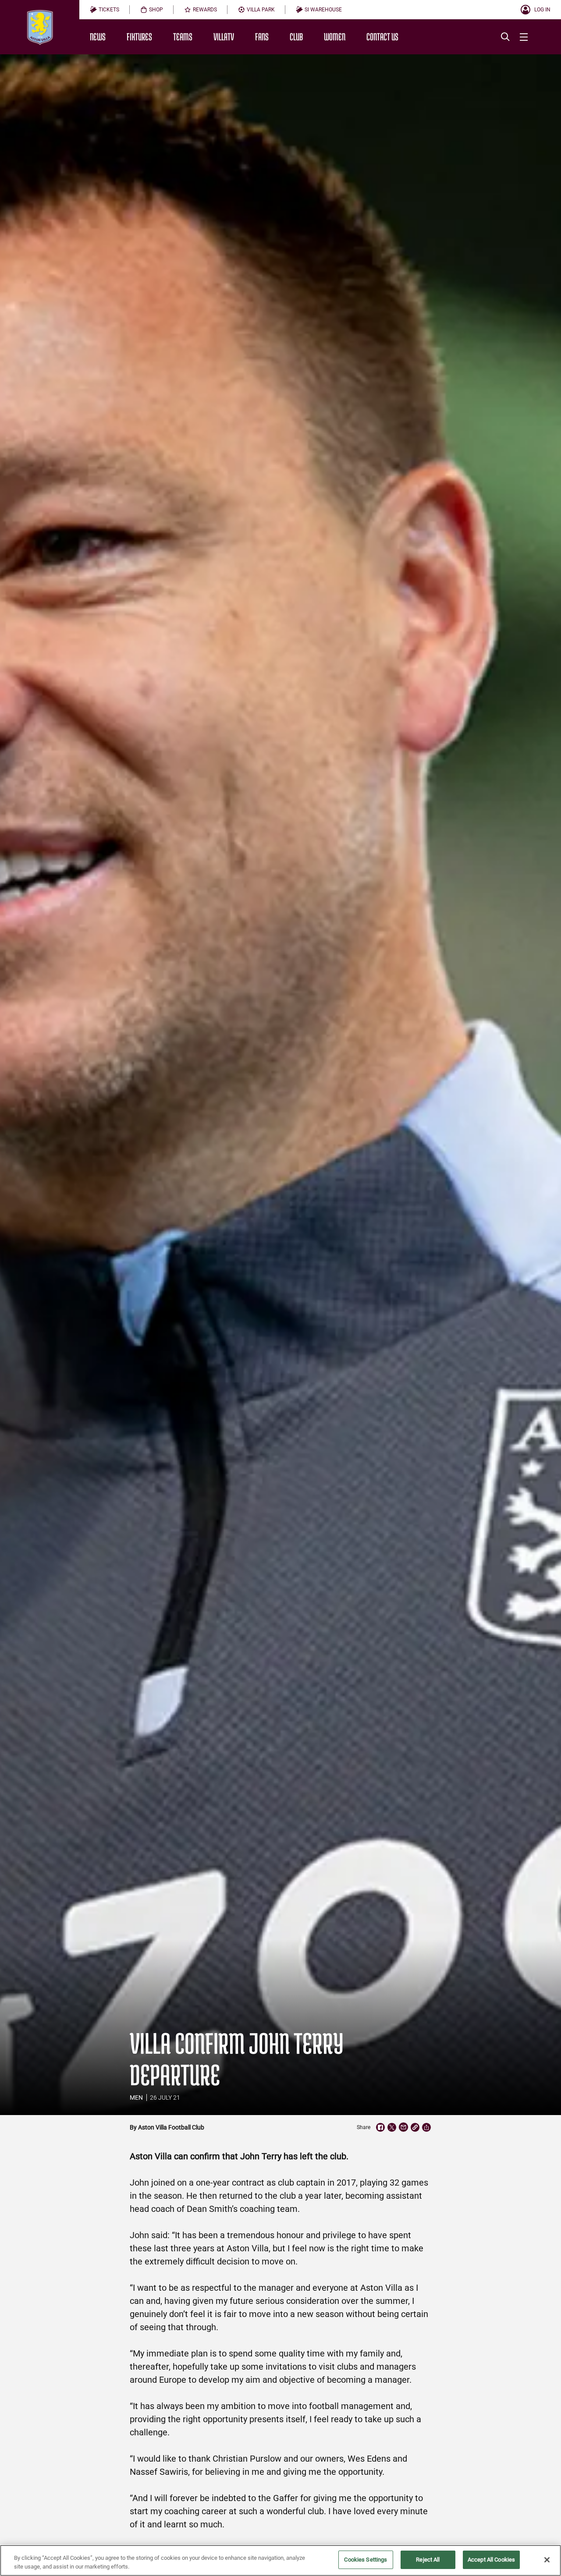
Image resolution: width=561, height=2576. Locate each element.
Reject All (428, 2560)
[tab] (105, 10)
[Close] (547, 2560)
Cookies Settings (366, 2560)
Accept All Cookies (491, 2560)
